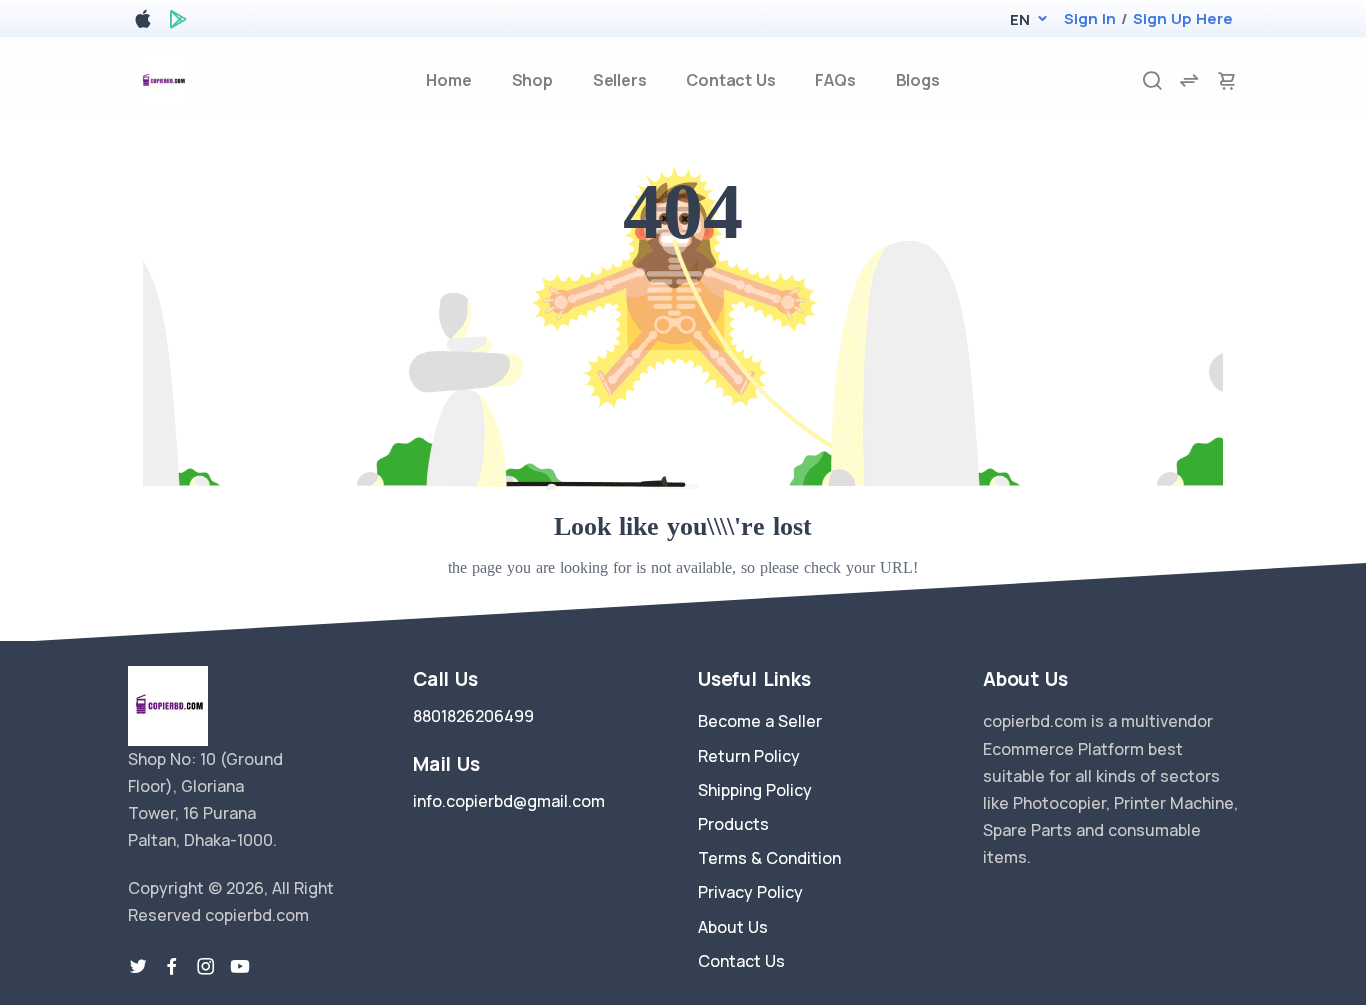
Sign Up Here (1183, 18)
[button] (1019, 19)
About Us (733, 927)
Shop (532, 80)
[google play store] (178, 22)
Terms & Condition (769, 858)
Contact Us (730, 80)
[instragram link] (206, 967)
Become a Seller (760, 721)
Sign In (1090, 18)
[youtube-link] (240, 967)
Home (448, 80)
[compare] (1189, 80)
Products (733, 824)
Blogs (918, 80)
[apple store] (143, 22)
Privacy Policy (750, 892)
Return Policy (749, 756)
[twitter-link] (138, 967)
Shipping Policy (755, 790)
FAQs (835, 80)
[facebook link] (172, 967)
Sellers (620, 80)
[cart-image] (1227, 80)
